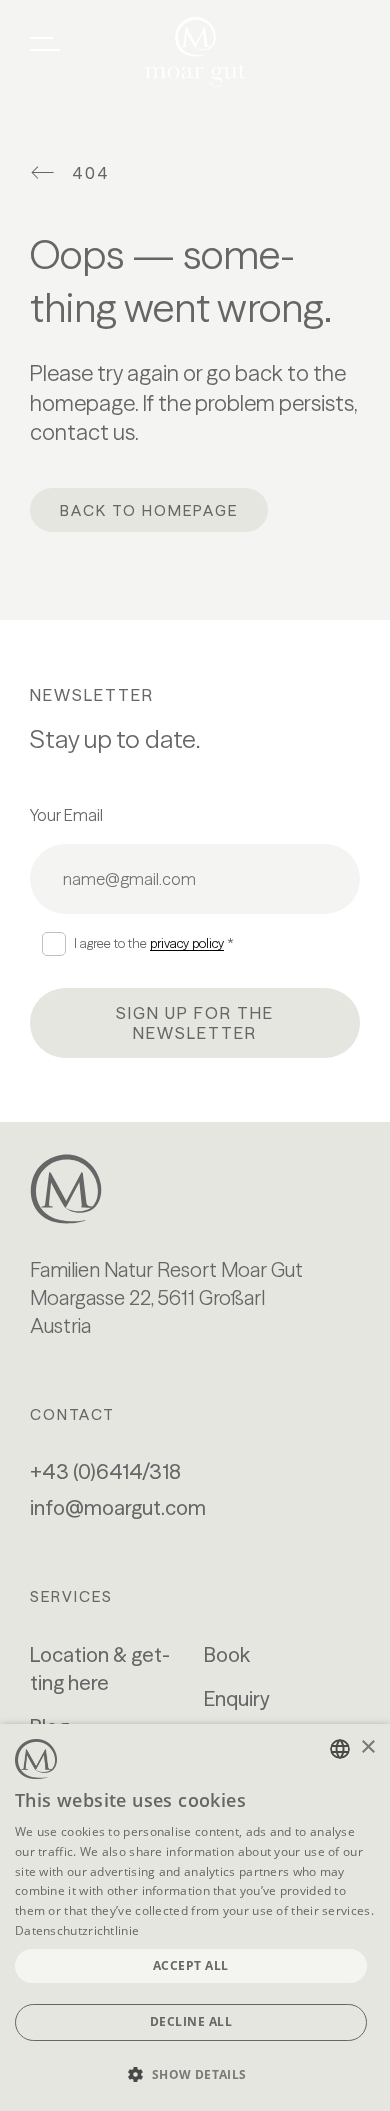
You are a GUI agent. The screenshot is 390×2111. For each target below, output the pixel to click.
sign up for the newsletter (195, 1023)
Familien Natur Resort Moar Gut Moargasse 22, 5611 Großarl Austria (166, 1297)
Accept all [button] (191, 1965)
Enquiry (237, 1698)
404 (91, 173)
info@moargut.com (118, 1507)
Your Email (66, 815)
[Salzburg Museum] (195, 1189)
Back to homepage (149, 510)
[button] (195, 2075)
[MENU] (45, 44)
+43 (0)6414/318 (105, 1471)
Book (227, 1654)
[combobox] (340, 1749)
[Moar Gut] (195, 52)
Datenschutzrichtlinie (77, 1930)
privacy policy (187, 943)
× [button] (367, 1747)
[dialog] (195, 1917)
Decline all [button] (191, 2021)
